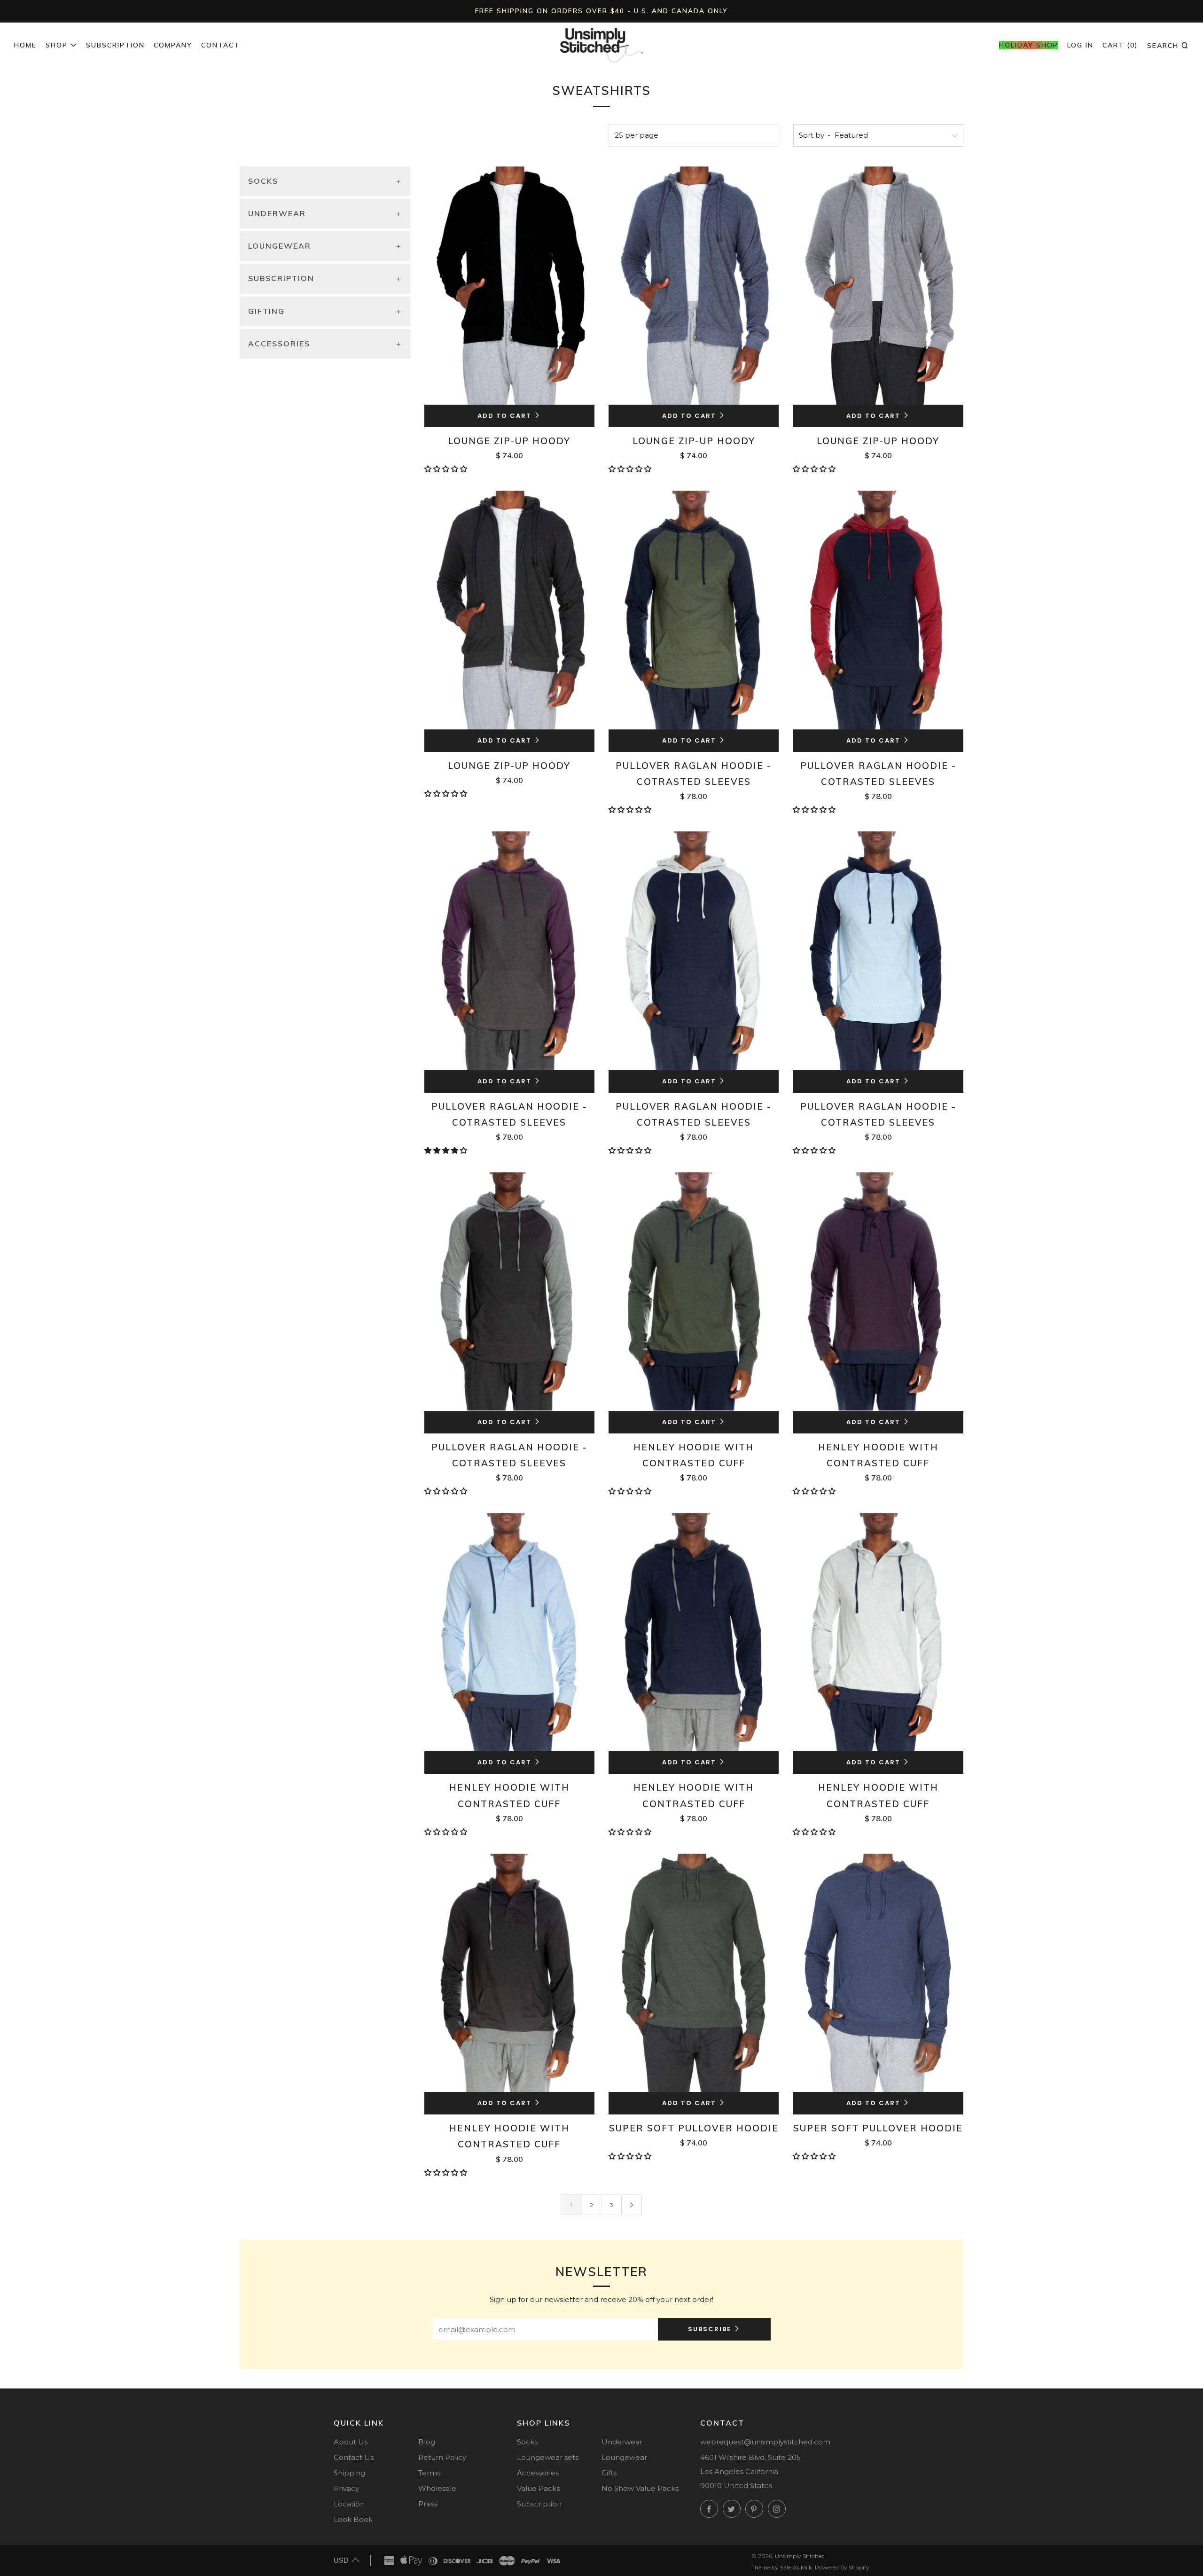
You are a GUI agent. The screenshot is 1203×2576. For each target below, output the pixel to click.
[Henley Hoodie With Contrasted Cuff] (694, 1291)
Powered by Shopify (842, 2567)
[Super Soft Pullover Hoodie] (694, 1973)
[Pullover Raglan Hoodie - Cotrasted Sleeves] (694, 610)
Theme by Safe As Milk (782, 2567)
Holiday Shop (1029, 45)
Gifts (609, 2473)
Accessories (538, 2473)
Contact (220, 45)
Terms (429, 2473)
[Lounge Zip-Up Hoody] (509, 286)
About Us (351, 2442)
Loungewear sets (548, 2457)
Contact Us (354, 2457)
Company (173, 45)
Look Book (353, 2519)
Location (349, 2504)
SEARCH (1168, 45)
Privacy (346, 2488)
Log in (1080, 45)
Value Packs (538, 2488)
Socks (527, 2442)
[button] (447, 469)
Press (428, 2504)
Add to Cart (504, 416)
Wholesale (437, 2488)
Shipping (349, 2473)
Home (25, 45)
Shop (57, 45)
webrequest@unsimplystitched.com (765, 2442)
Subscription (115, 45)
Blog (427, 2442)
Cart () (1120, 45)
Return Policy (442, 2457)
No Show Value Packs (640, 2488)
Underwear (622, 2442)
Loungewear (624, 2457)
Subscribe (710, 2329)
